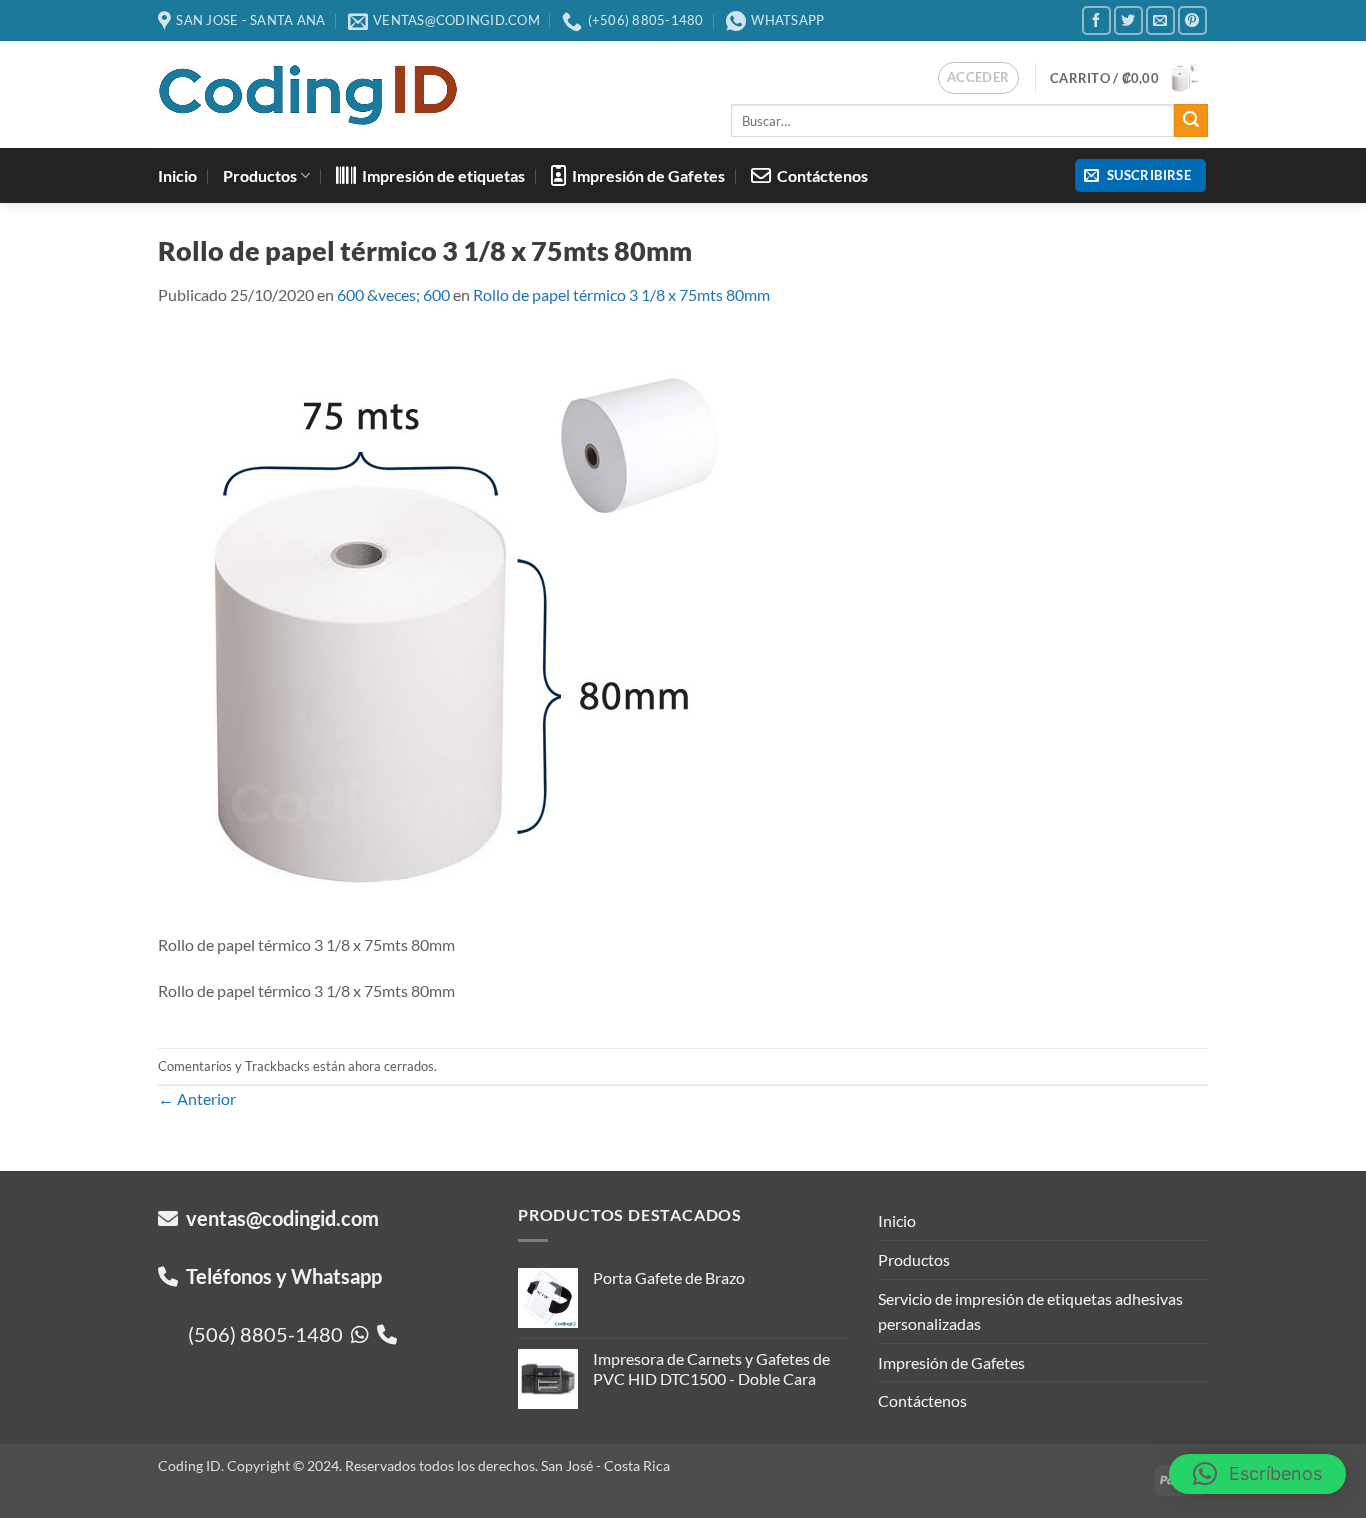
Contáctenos (819, 175)
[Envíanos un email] (1160, 20)
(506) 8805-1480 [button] (269, 1334)
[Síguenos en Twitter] (1128, 20)
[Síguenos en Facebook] (1096, 20)
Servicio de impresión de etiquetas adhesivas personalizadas (1030, 1311)
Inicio (177, 175)
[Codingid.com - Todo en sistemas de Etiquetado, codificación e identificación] (308, 95)
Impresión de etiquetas (440, 175)
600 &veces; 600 (393, 294)
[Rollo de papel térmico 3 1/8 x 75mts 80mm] (458, 629)
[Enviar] (1191, 121)
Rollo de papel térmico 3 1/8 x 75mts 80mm (621, 294)
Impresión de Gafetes (645, 175)
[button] (978, 78)
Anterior (197, 1098)
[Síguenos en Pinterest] (1192, 20)
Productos (260, 175)
